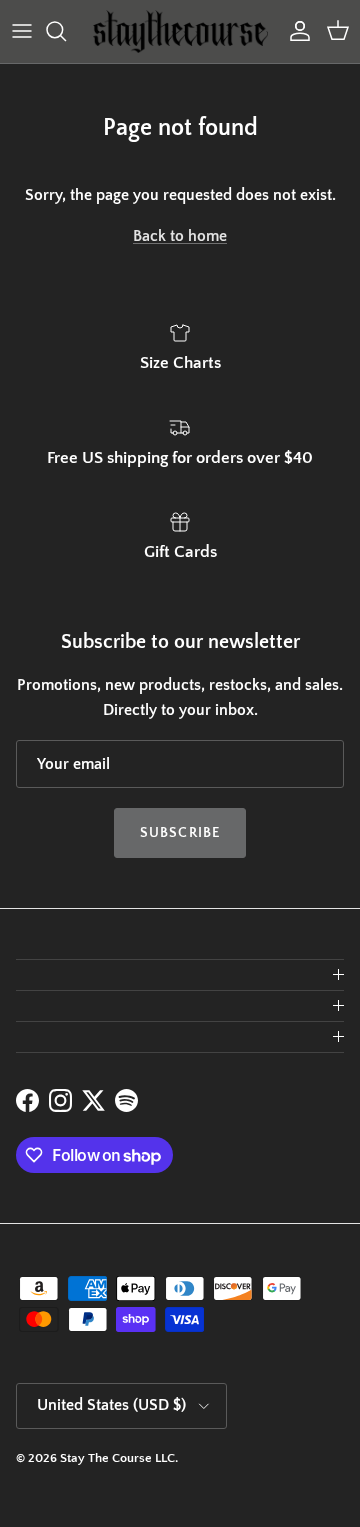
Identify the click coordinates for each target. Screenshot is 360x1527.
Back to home (180, 236)
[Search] (66, 31)
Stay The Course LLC (117, 1458)
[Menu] (22, 31)
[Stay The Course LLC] (180, 31)
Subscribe (180, 833)
